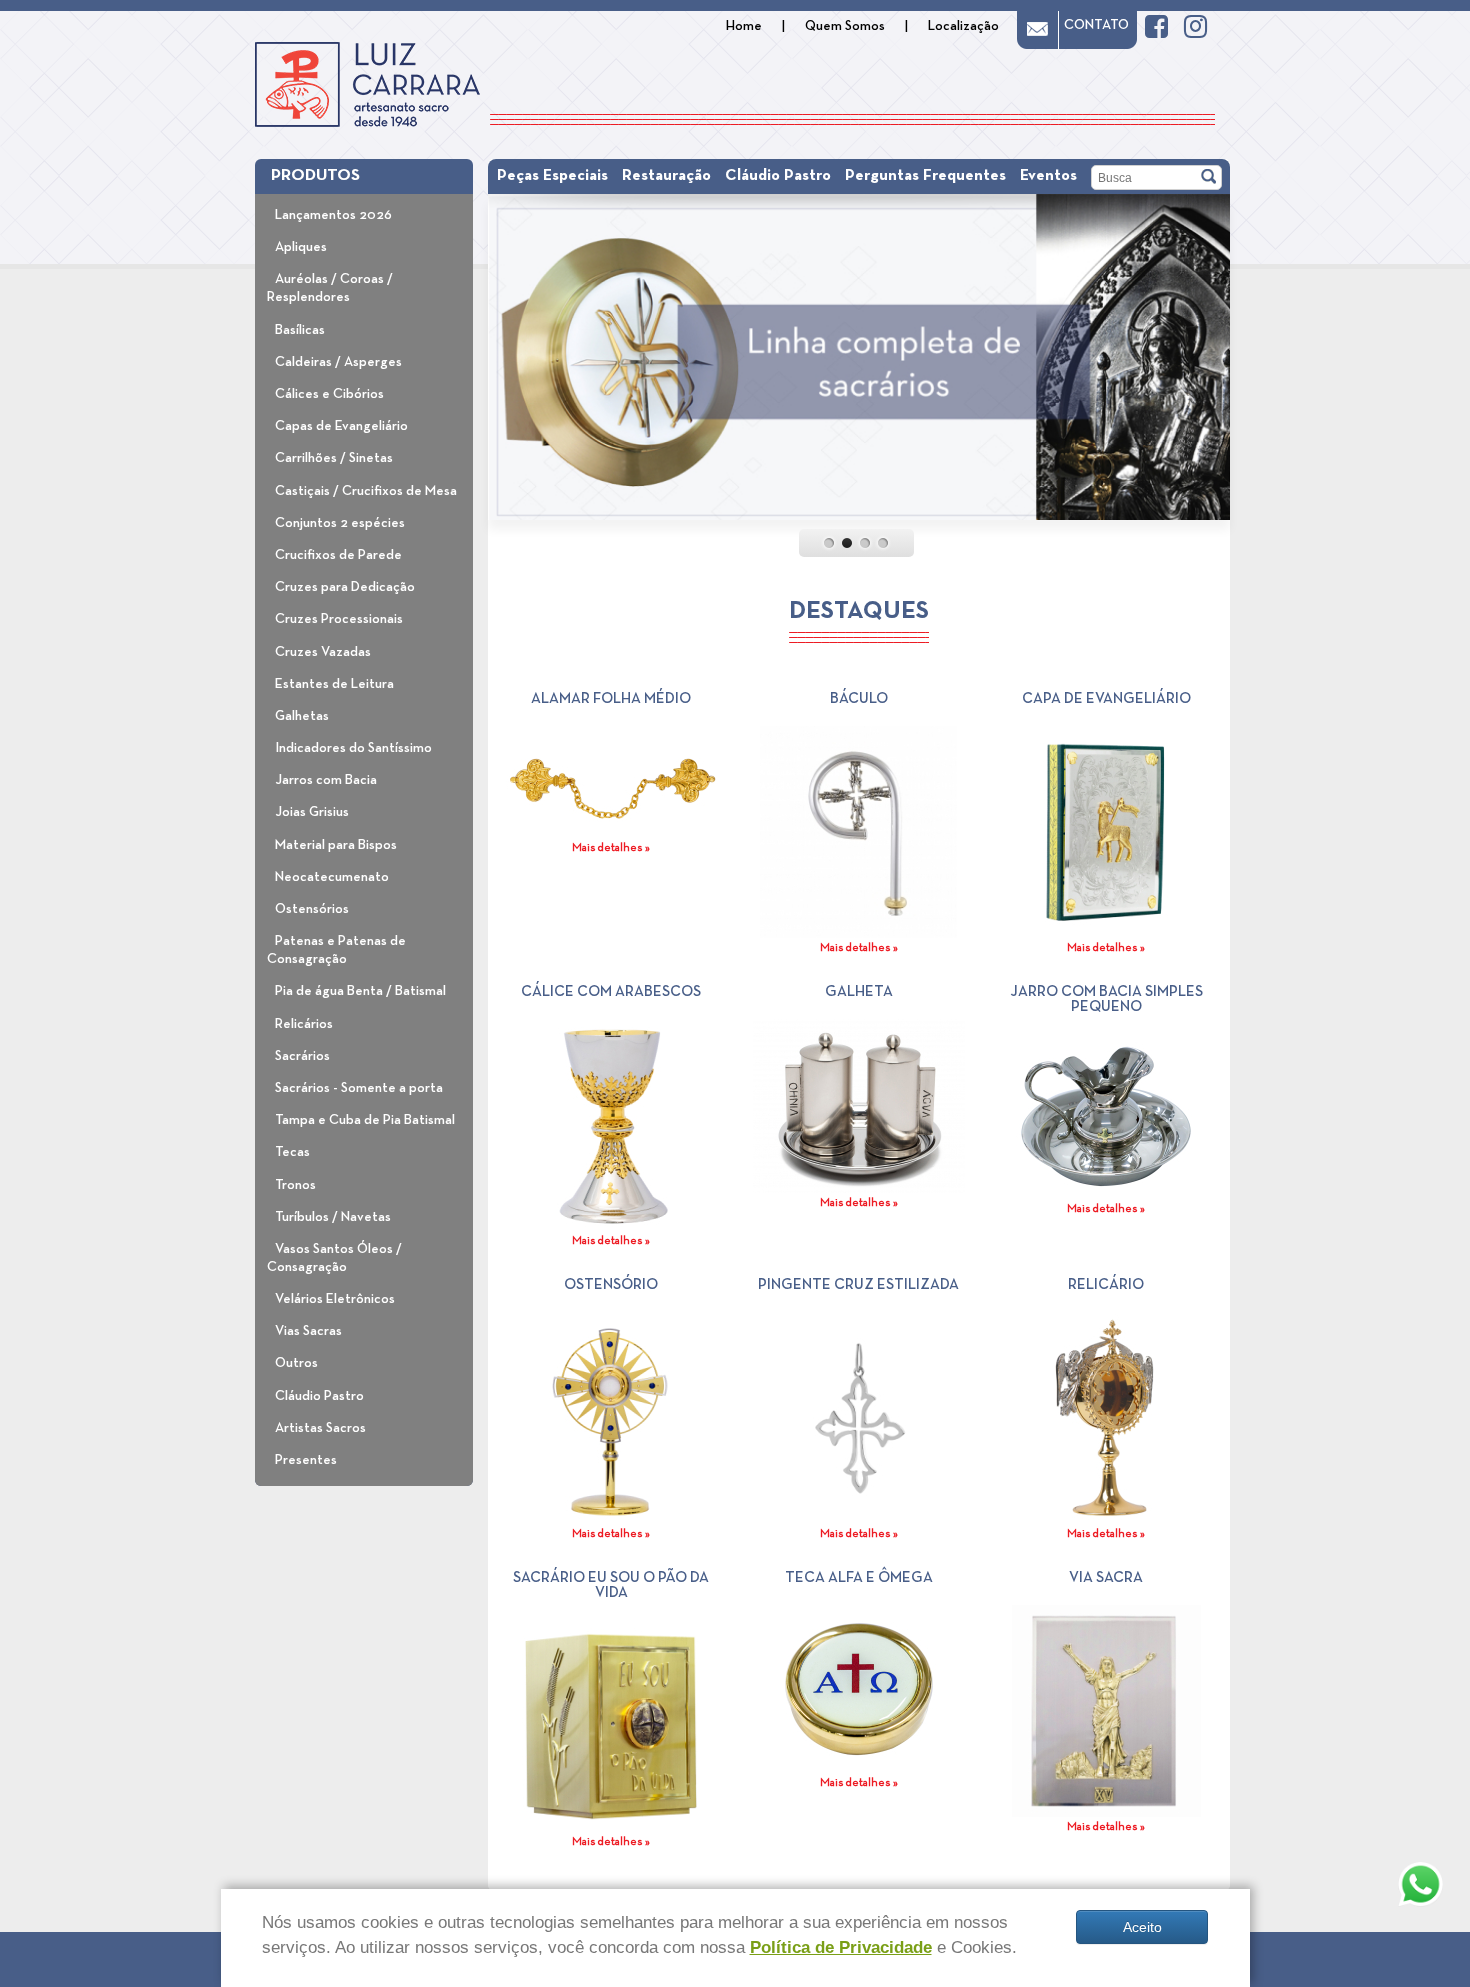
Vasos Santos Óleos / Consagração (334, 1258)
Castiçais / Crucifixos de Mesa (366, 491)
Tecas (292, 1152)
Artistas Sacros (320, 1428)
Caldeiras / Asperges (338, 362)
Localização (963, 26)
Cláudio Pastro (319, 1396)
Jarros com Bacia (326, 780)
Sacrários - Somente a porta (359, 1088)
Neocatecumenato (332, 877)
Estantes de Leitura (334, 684)
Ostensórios (312, 909)
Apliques (301, 247)
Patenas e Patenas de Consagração (336, 950)
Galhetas (302, 716)
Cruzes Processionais (339, 619)
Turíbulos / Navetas (333, 1217)
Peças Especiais (552, 176)
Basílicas (300, 330)
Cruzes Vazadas (323, 652)
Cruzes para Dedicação (345, 587)
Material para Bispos (336, 845)
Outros (296, 1363)
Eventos (1048, 176)
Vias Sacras (308, 1331)
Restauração (666, 176)
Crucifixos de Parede (338, 555)
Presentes (306, 1460)
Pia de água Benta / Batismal (360, 991)
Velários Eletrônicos (335, 1299)
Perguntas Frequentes (925, 176)
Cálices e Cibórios (329, 394)
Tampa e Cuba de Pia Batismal (365, 1120)
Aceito (1142, 1927)
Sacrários (302, 1056)
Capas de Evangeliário (341, 426)
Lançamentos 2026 (333, 215)
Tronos (295, 1185)
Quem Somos (845, 26)
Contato (1096, 25)
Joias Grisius (312, 812)
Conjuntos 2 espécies (340, 523)
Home (744, 26)
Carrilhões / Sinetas (334, 458)
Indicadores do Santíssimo (353, 748)
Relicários (304, 1024)
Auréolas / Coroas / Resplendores (330, 288)
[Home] (367, 84)
